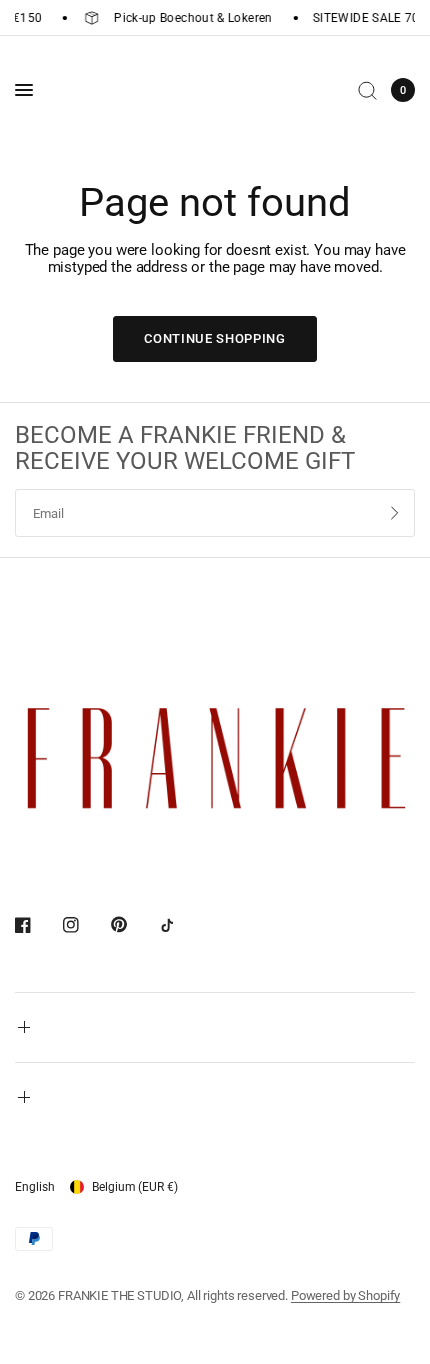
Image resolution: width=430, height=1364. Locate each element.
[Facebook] (37, 925)
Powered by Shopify (345, 1295)
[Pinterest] (133, 924)
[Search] (367, 90)
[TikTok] (181, 925)
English (35, 1187)
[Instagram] (85, 925)
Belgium (135, 1187)
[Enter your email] (395, 513)
